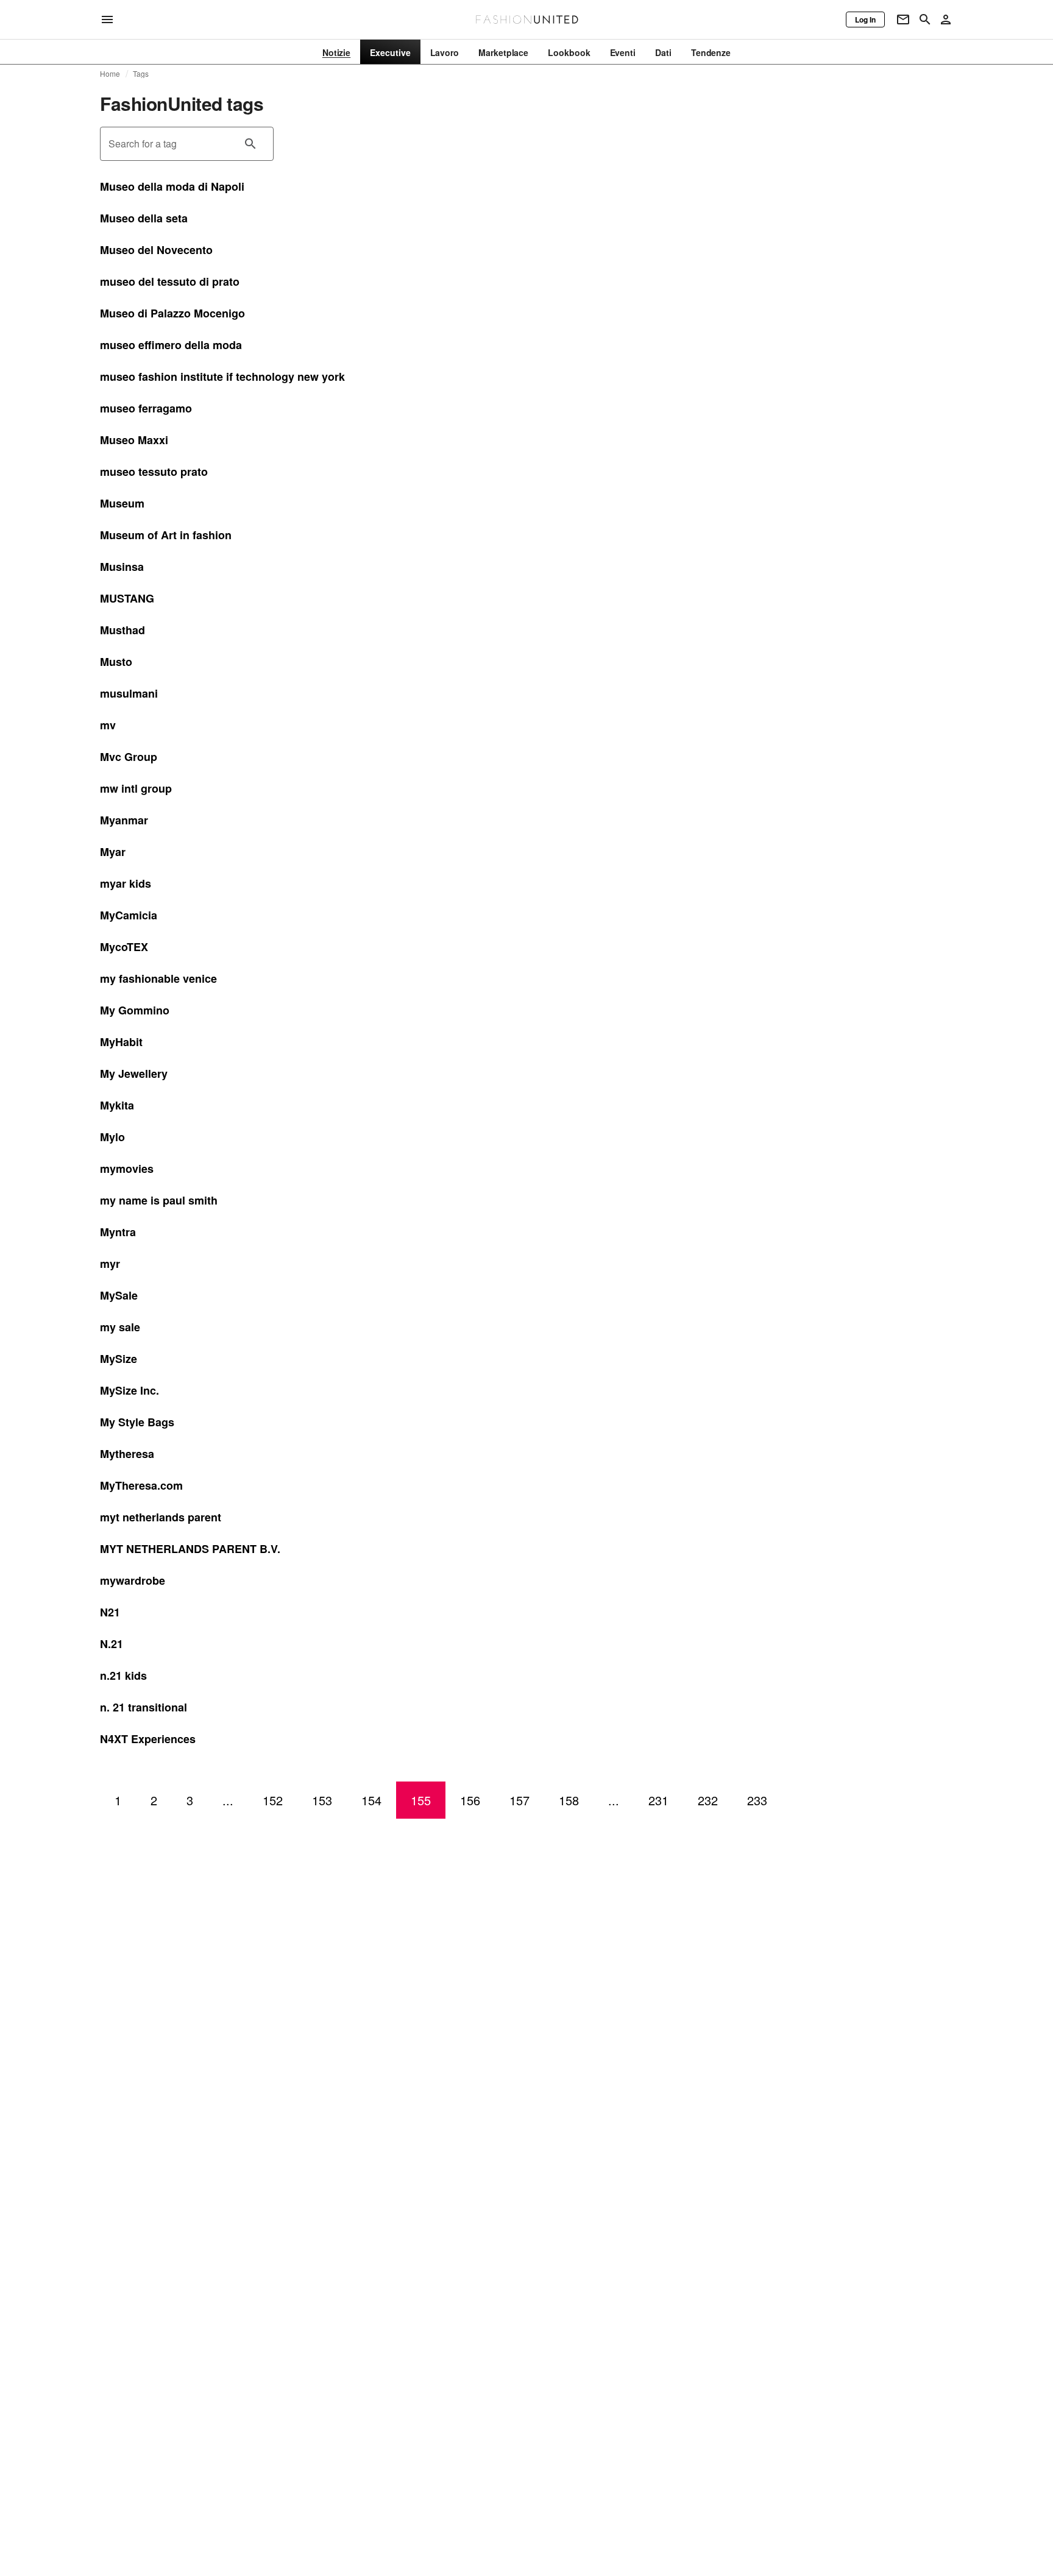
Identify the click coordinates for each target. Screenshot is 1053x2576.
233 (757, 1800)
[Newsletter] (903, 19)
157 (519, 1800)
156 (470, 1800)
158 (569, 1800)
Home (110, 74)
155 (421, 1800)
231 (658, 1800)
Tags (141, 74)
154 (371, 1800)
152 (273, 1800)
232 (708, 1800)
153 (322, 1800)
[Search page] (925, 19)
